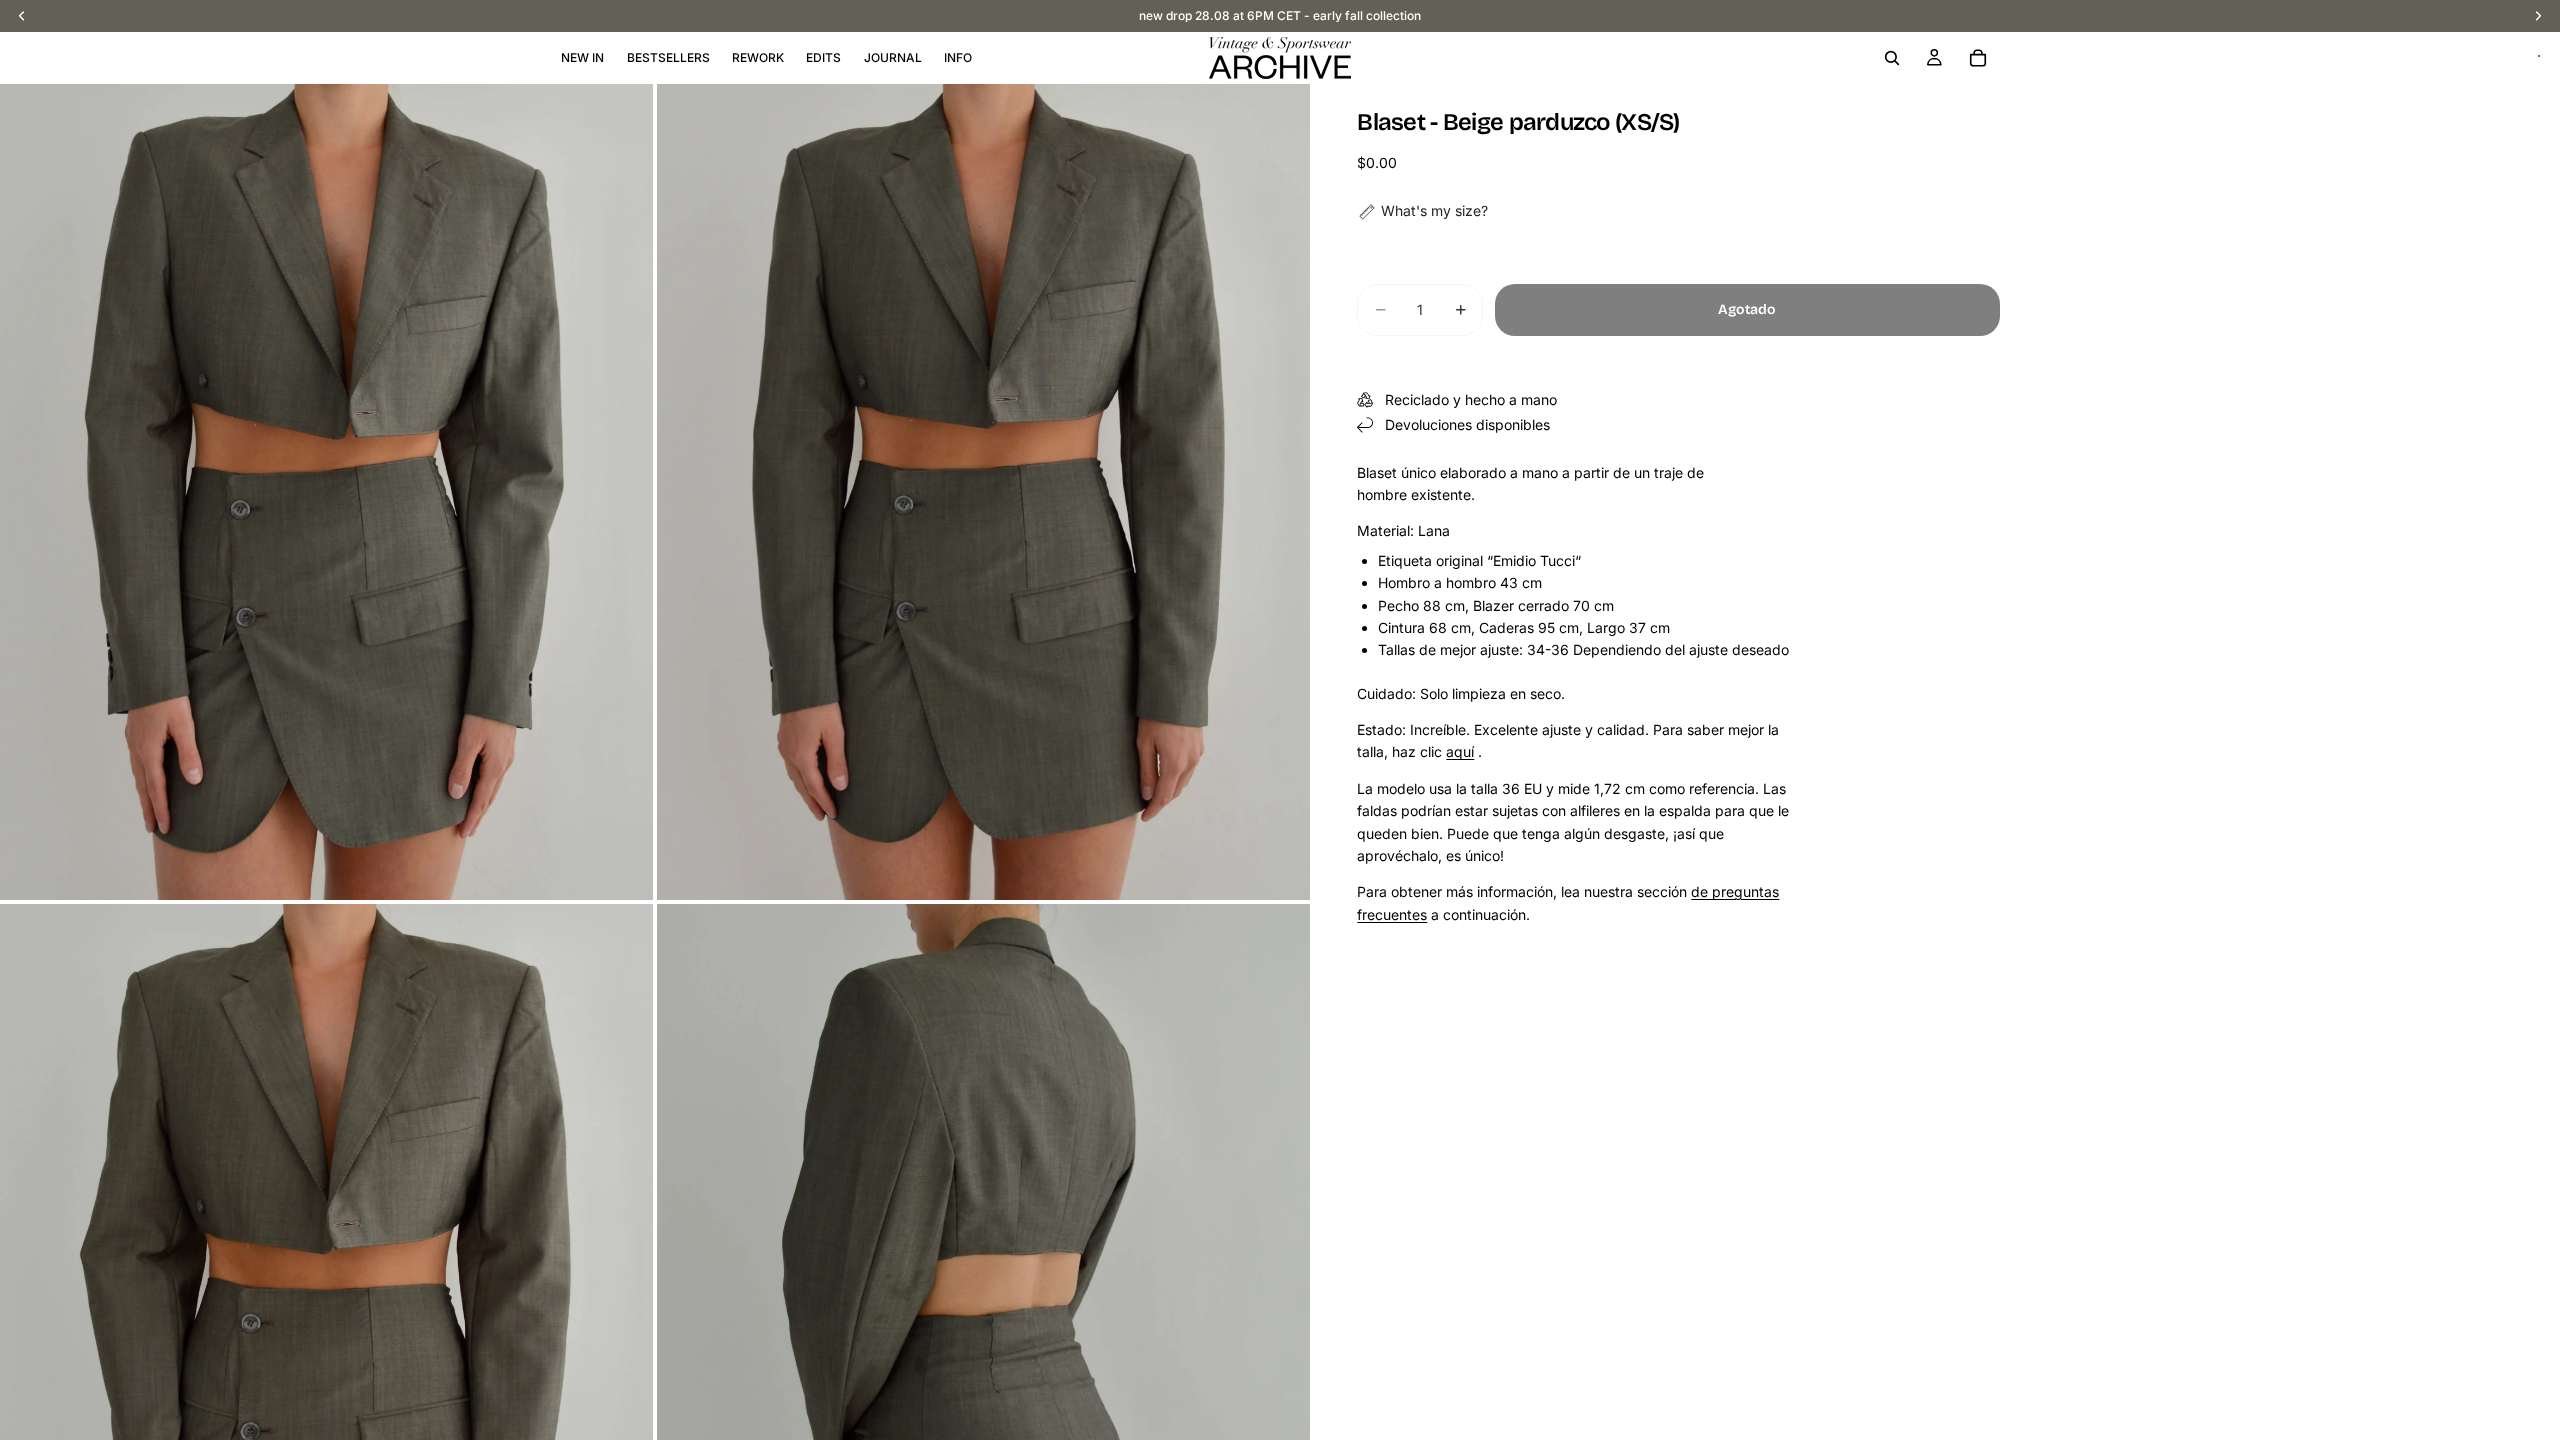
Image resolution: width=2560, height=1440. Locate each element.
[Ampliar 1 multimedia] (326, 492)
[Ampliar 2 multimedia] (983, 492)
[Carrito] (1978, 58)
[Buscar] (1892, 58)
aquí (1460, 751)
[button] (1422, 211)
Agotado (1747, 309)
